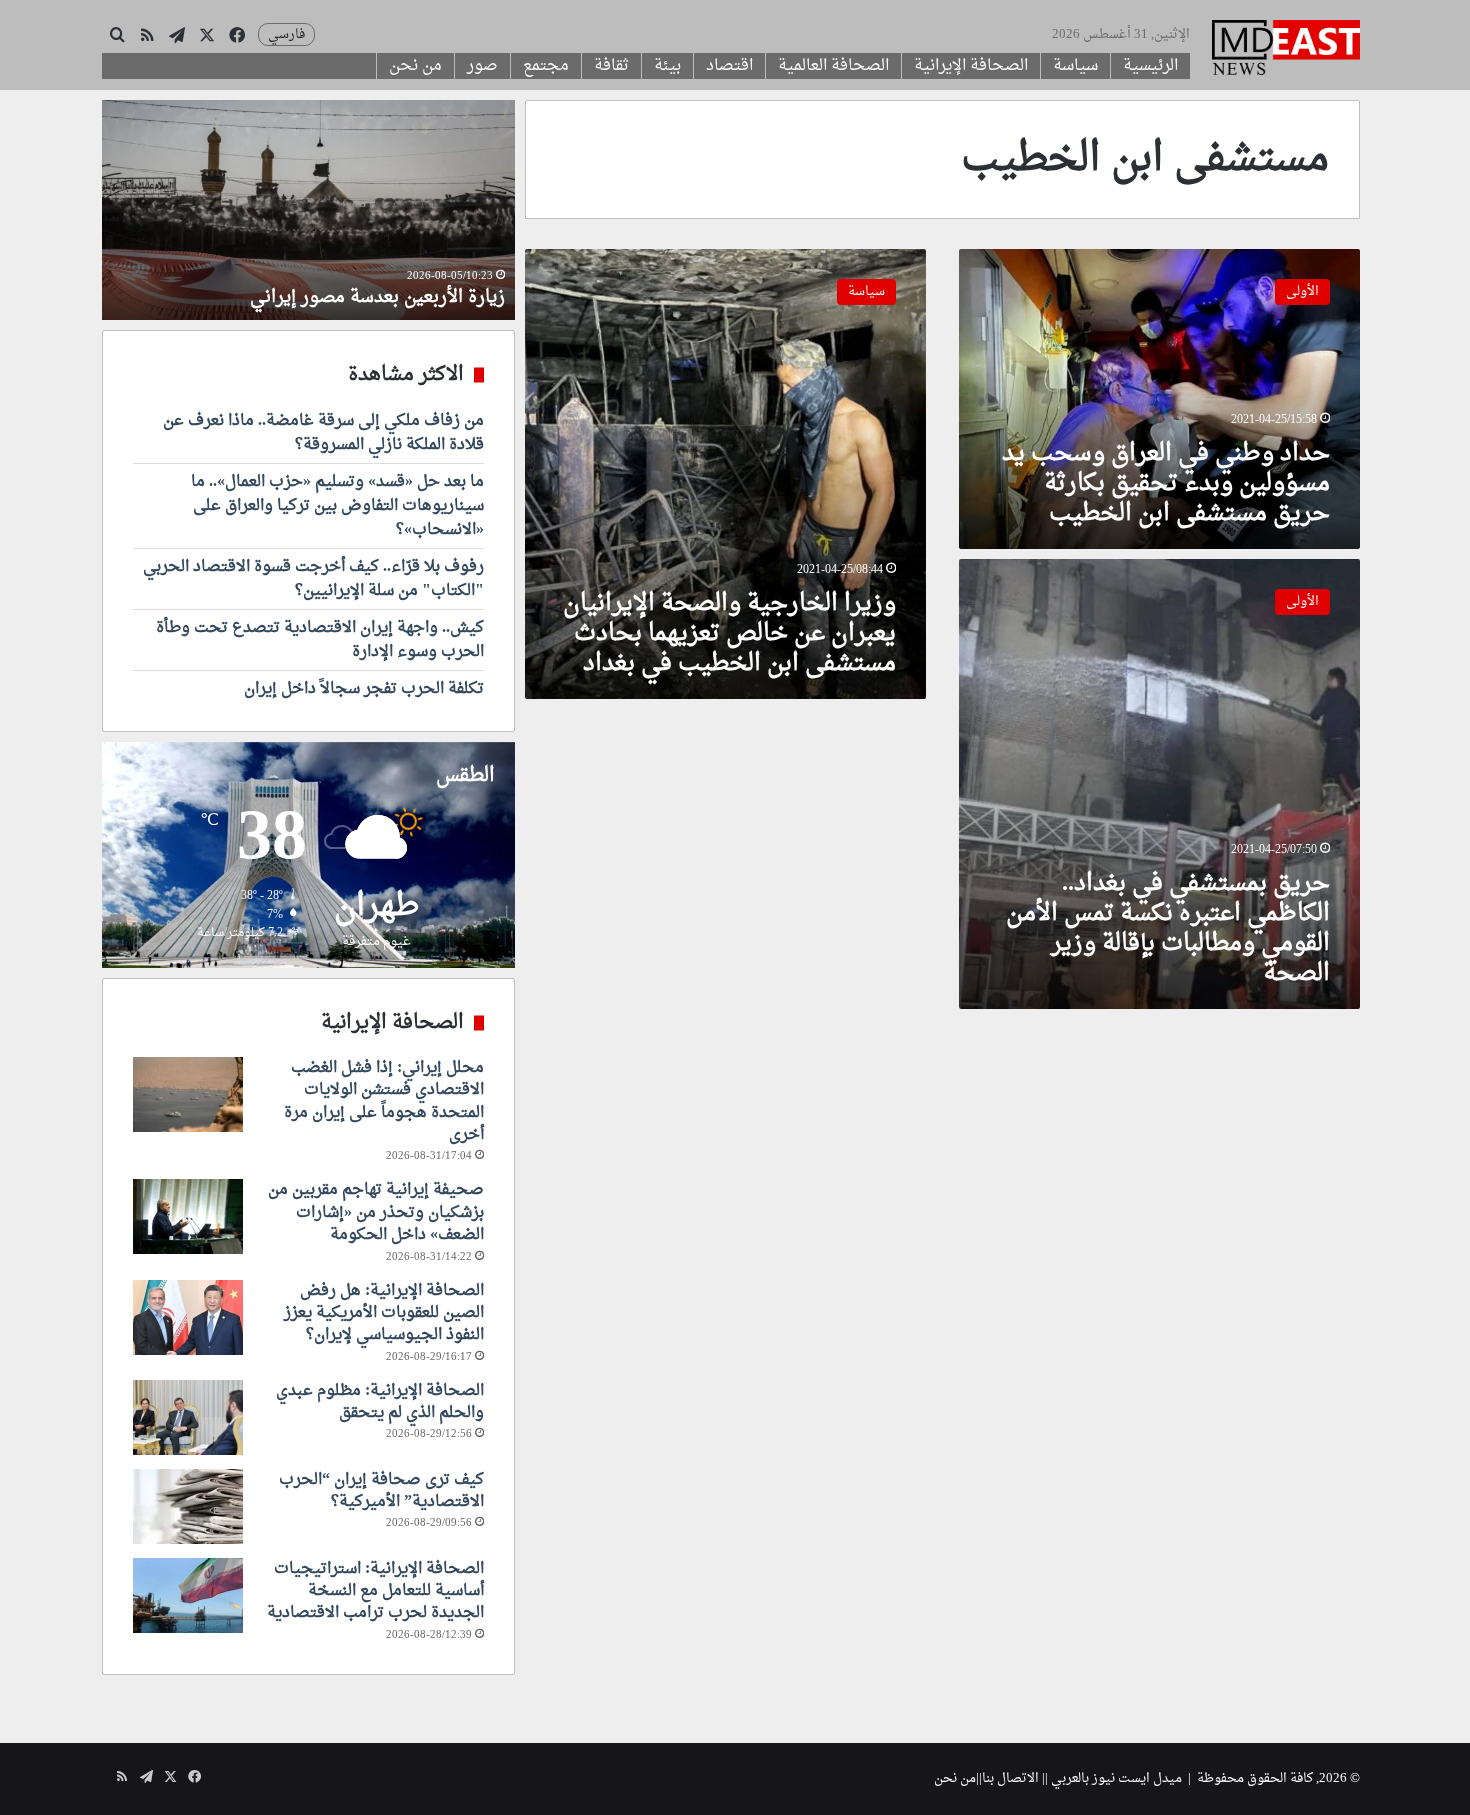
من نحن (415, 66)
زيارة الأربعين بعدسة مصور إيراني (397, 297)
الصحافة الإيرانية (971, 66)
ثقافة (611, 66)
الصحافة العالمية (833, 66)
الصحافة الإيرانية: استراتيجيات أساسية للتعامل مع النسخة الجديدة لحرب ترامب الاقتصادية (375, 1591)
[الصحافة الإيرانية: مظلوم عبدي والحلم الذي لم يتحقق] (188, 1417)
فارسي (286, 34)
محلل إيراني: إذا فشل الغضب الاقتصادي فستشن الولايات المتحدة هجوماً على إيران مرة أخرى (384, 1101)
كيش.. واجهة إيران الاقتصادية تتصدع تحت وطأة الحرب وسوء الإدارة (320, 640)
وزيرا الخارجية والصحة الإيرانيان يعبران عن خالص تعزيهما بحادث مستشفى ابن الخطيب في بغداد (729, 634)
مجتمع (546, 66)
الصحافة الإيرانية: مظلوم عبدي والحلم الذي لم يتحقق (380, 1402)
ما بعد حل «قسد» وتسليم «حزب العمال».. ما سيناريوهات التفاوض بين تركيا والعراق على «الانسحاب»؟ (337, 506)
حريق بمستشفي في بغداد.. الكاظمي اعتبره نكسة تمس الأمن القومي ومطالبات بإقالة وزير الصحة (1168, 929)
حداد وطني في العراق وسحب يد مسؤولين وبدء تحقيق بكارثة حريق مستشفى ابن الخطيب (1166, 484)
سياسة (1075, 66)
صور (482, 66)
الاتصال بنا (1010, 1778)
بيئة (667, 66)
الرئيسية (1150, 66)
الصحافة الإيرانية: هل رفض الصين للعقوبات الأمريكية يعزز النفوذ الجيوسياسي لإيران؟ (384, 1313)
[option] (328, 210)
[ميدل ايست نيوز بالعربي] (1286, 50)
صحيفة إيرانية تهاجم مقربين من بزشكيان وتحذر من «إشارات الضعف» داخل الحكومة (376, 1212)
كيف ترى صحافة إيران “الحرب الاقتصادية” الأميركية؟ (381, 1491)
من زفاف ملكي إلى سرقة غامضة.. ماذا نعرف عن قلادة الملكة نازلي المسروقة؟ (323, 433)
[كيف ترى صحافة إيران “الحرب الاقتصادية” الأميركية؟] (188, 1506)
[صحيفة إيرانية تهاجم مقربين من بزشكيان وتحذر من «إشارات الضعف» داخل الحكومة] (188, 1216)
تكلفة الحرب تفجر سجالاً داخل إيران (364, 689)
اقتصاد (729, 66)
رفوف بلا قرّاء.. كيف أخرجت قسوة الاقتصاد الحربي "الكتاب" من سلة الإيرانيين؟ (313, 579)
